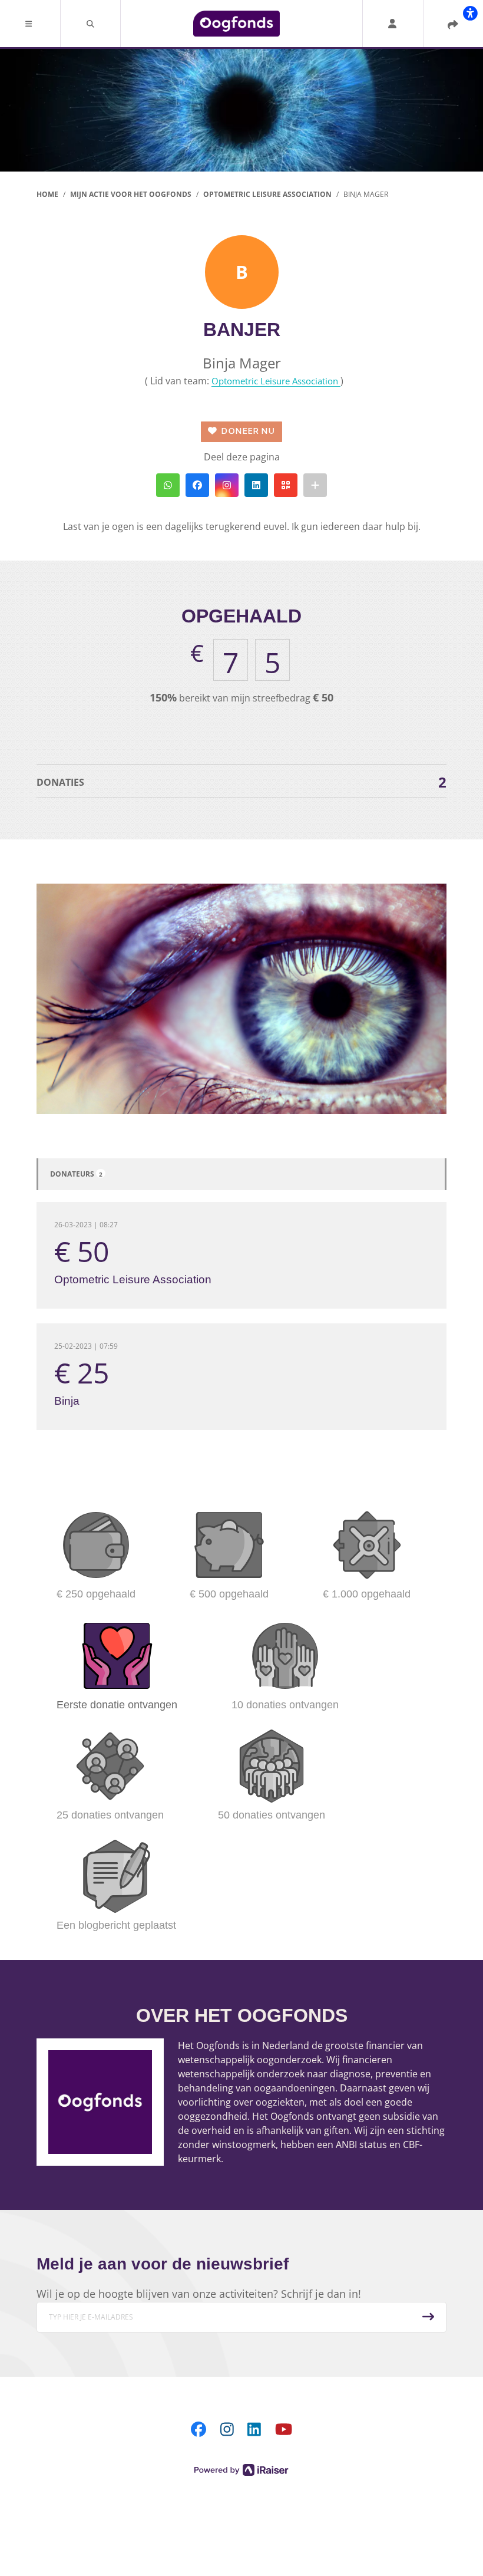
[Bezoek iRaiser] (241, 2469)
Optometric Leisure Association (276, 381)
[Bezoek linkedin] (254, 2429)
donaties (241, 782)
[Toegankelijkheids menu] (470, 13)
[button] (30, 24)
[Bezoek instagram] (227, 2429)
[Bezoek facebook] (199, 2429)
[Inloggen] (392, 24)
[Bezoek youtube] (284, 2429)
